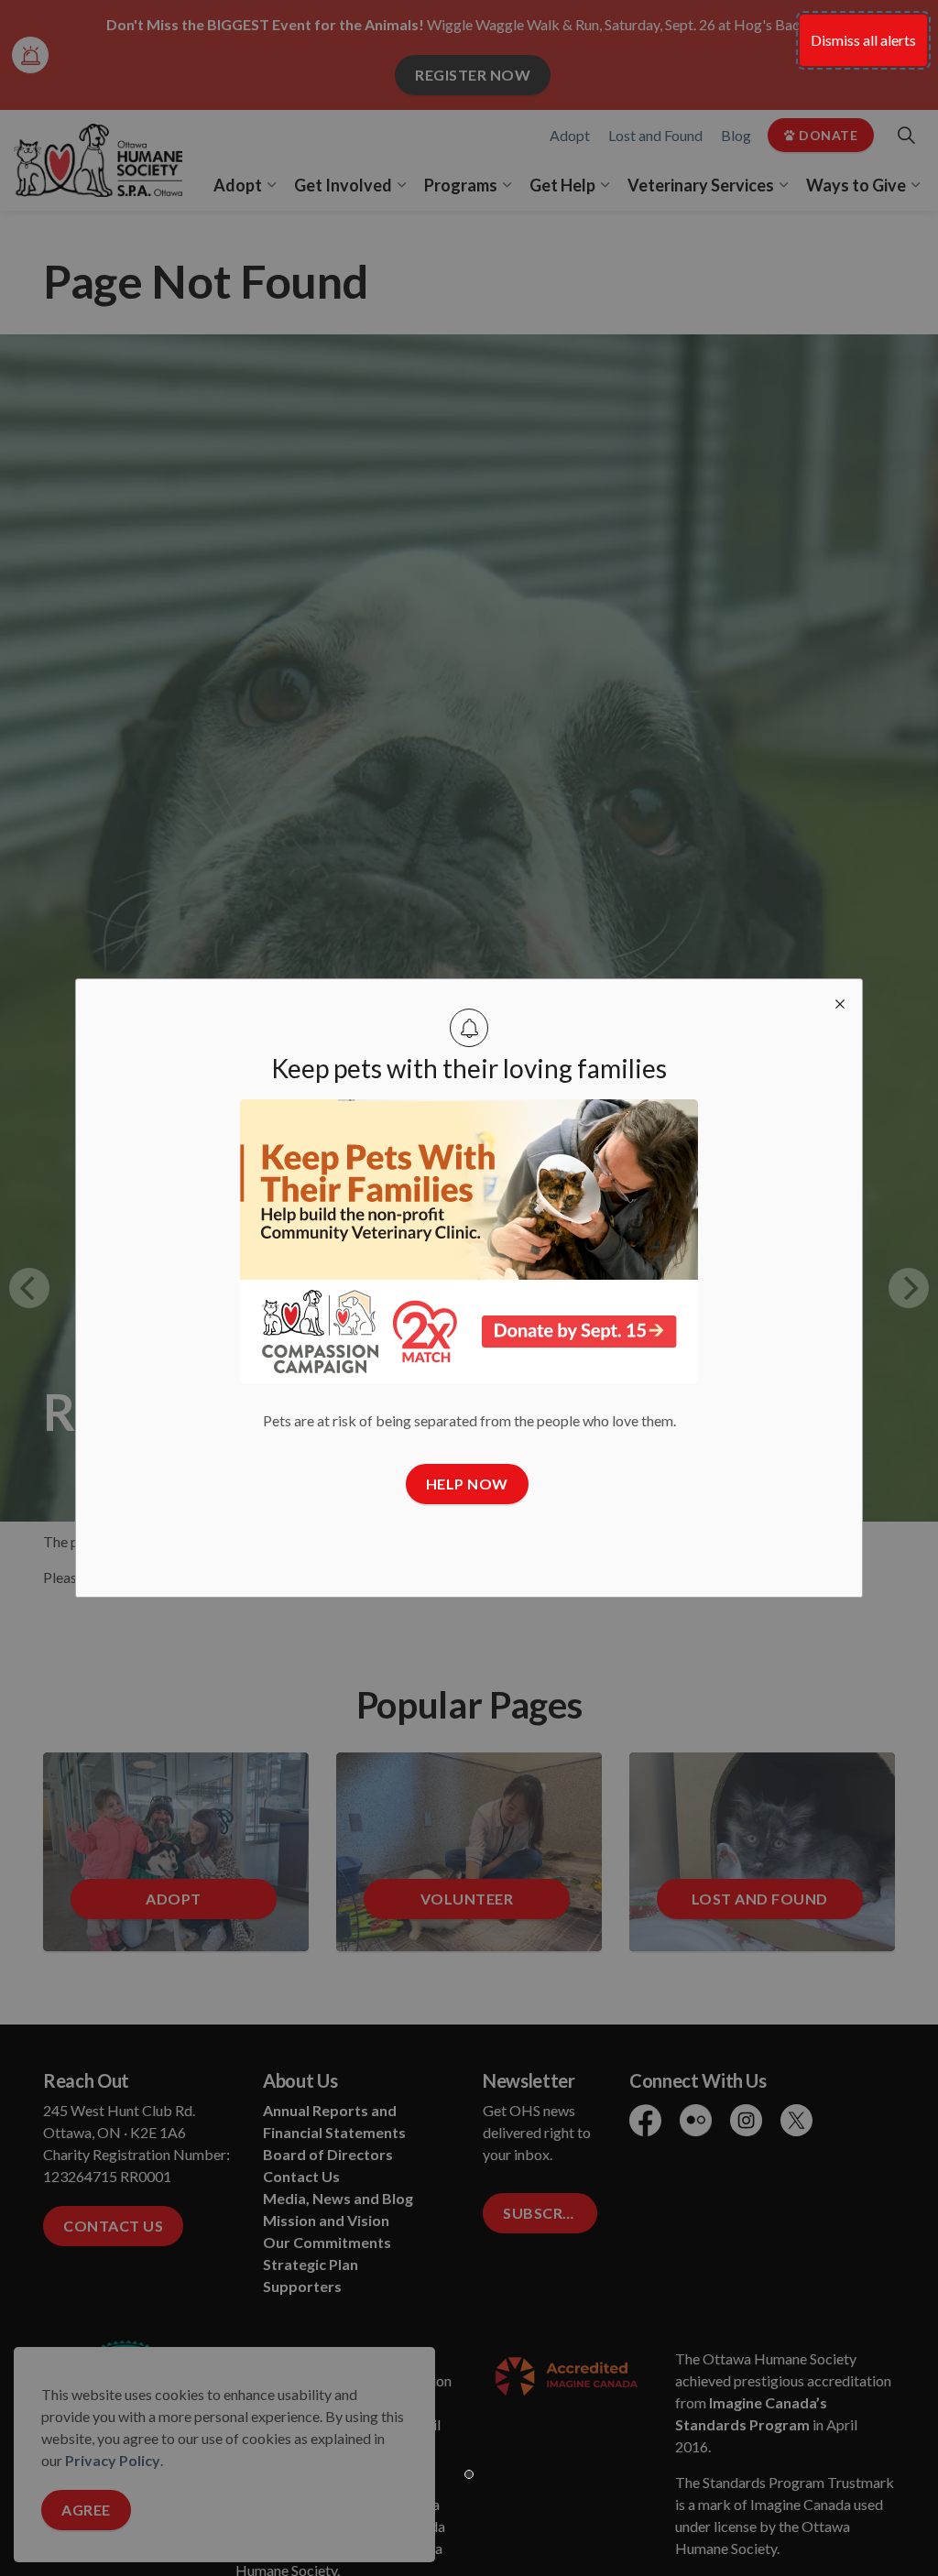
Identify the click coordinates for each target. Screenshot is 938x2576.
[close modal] (840, 1001)
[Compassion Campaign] (469, 1241)
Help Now (467, 1484)
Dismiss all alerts (863, 40)
